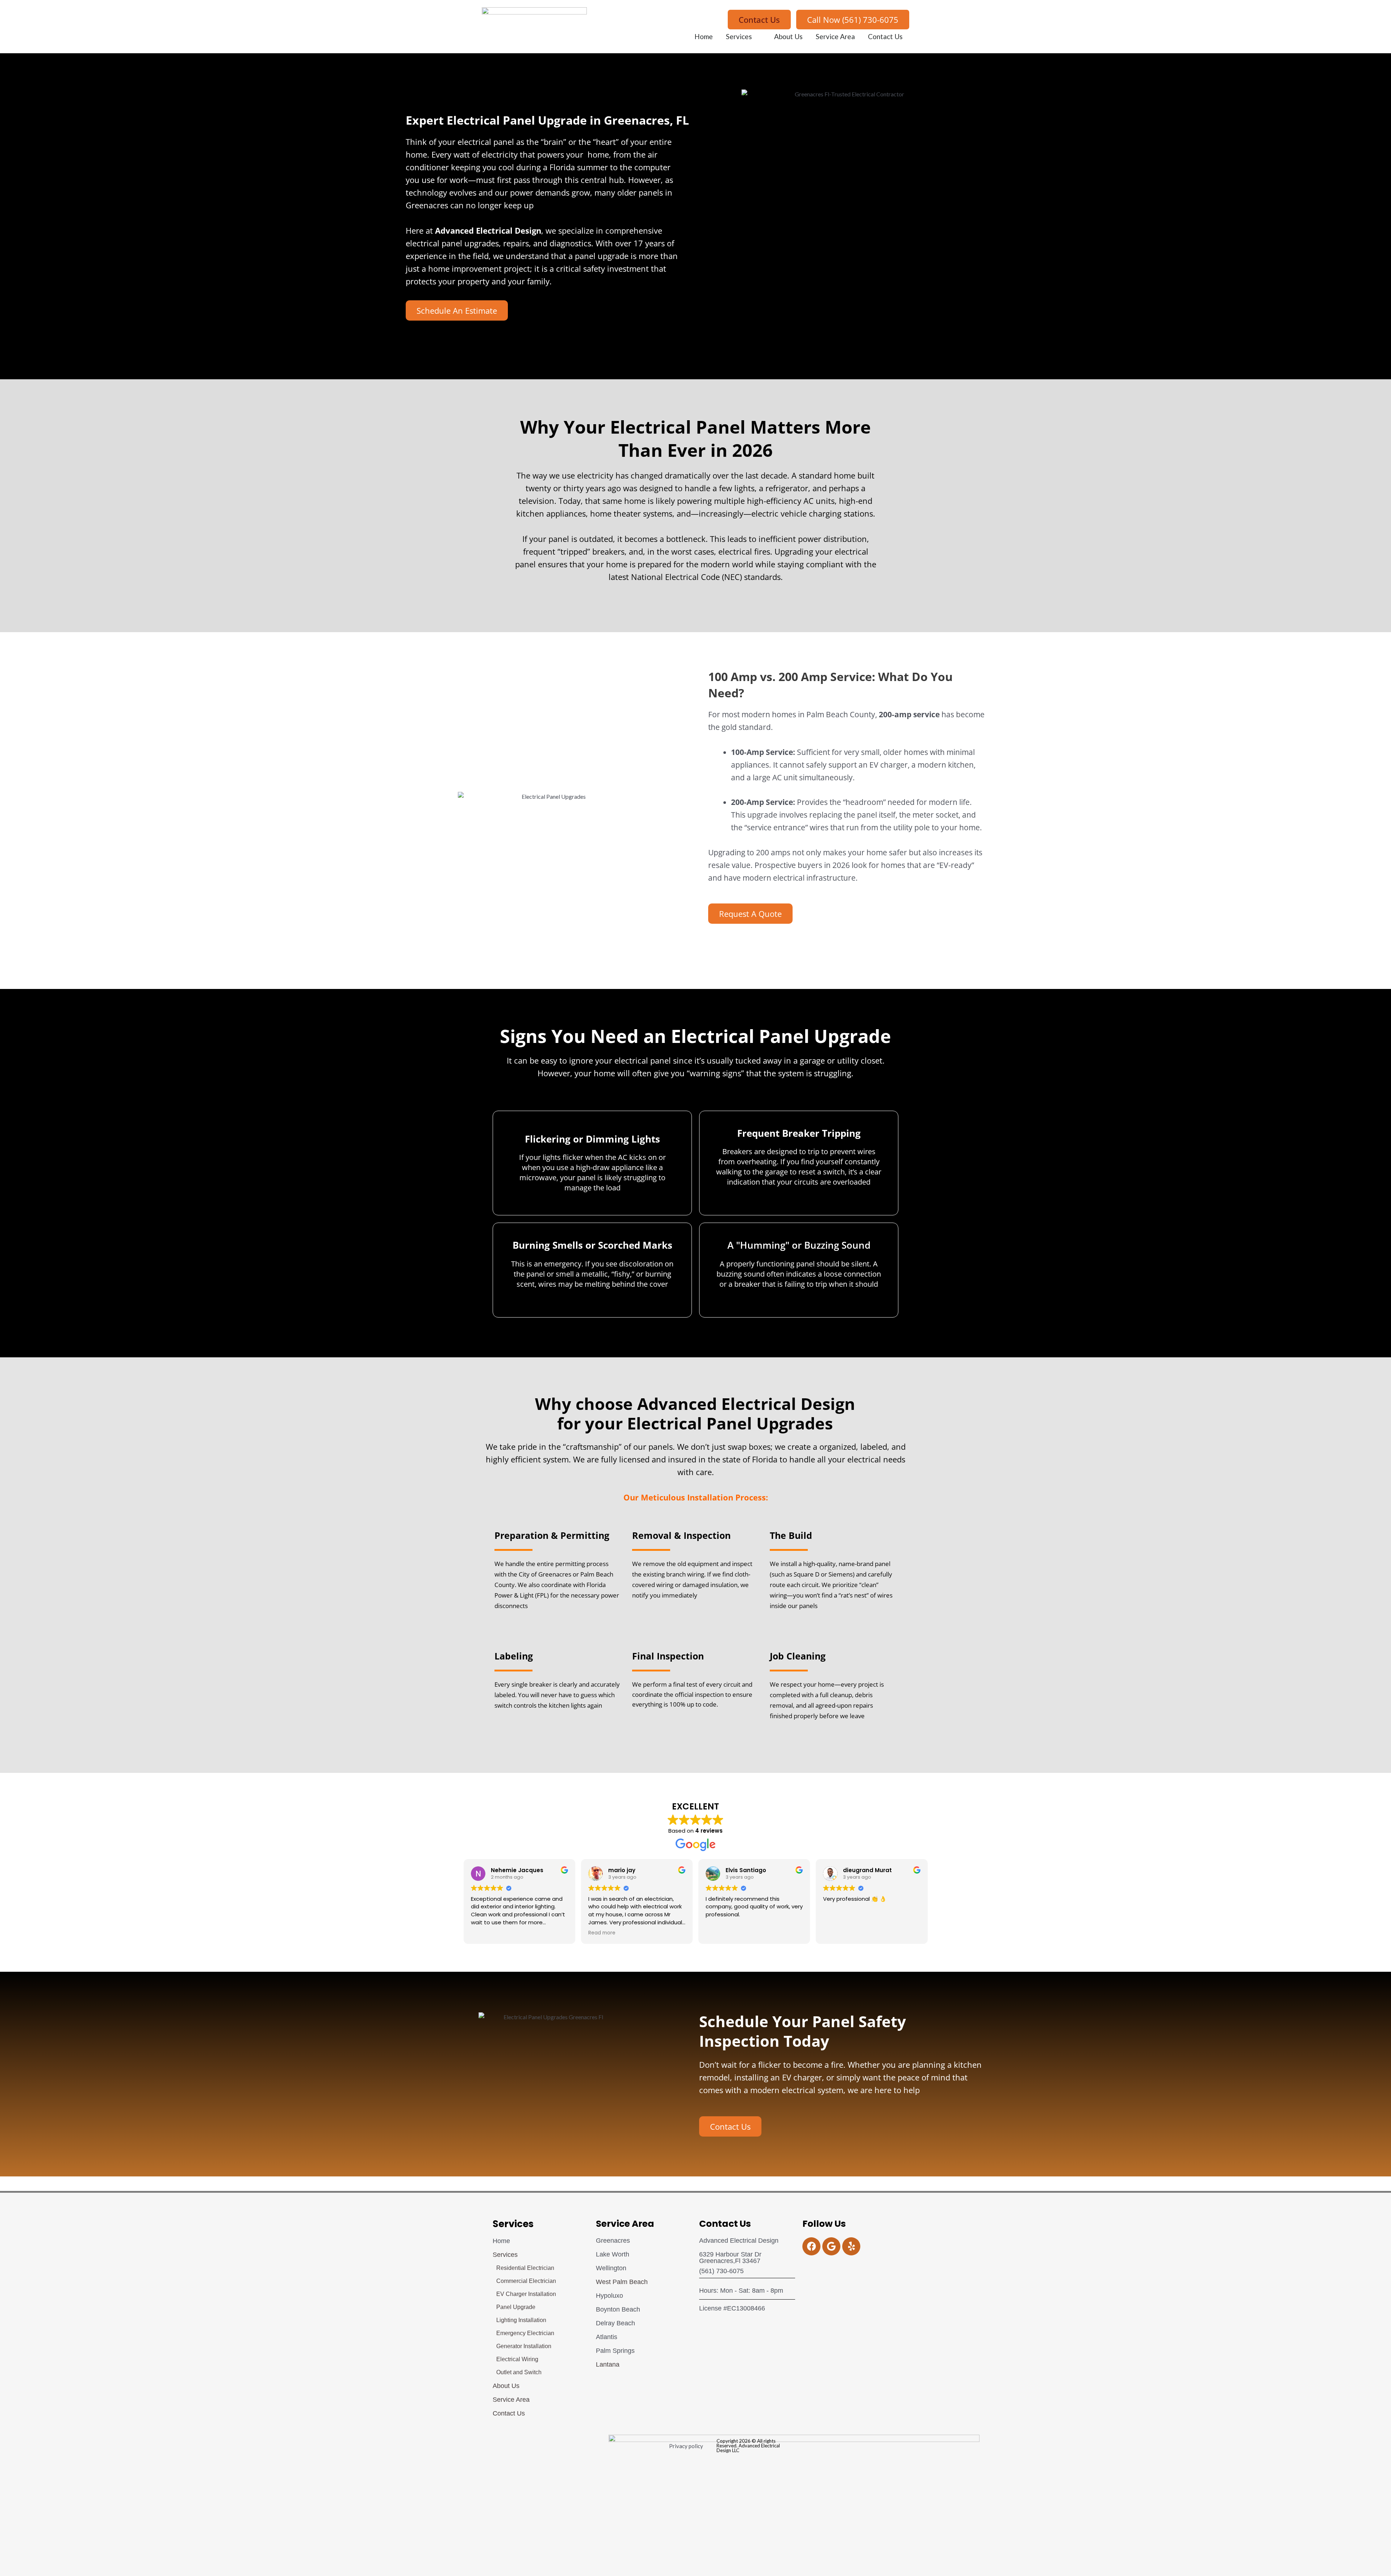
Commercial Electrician (526, 2281)
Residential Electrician (525, 2268)
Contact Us (885, 36)
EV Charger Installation (526, 2294)
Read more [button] (602, 1933)
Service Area (835, 36)
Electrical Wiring (517, 2359)
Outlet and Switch (519, 2372)
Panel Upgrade (516, 2307)
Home (704, 36)
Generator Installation (524, 2346)
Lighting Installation (521, 2320)
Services (739, 36)
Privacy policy (686, 2446)
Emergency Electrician (525, 2333)
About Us (788, 36)
